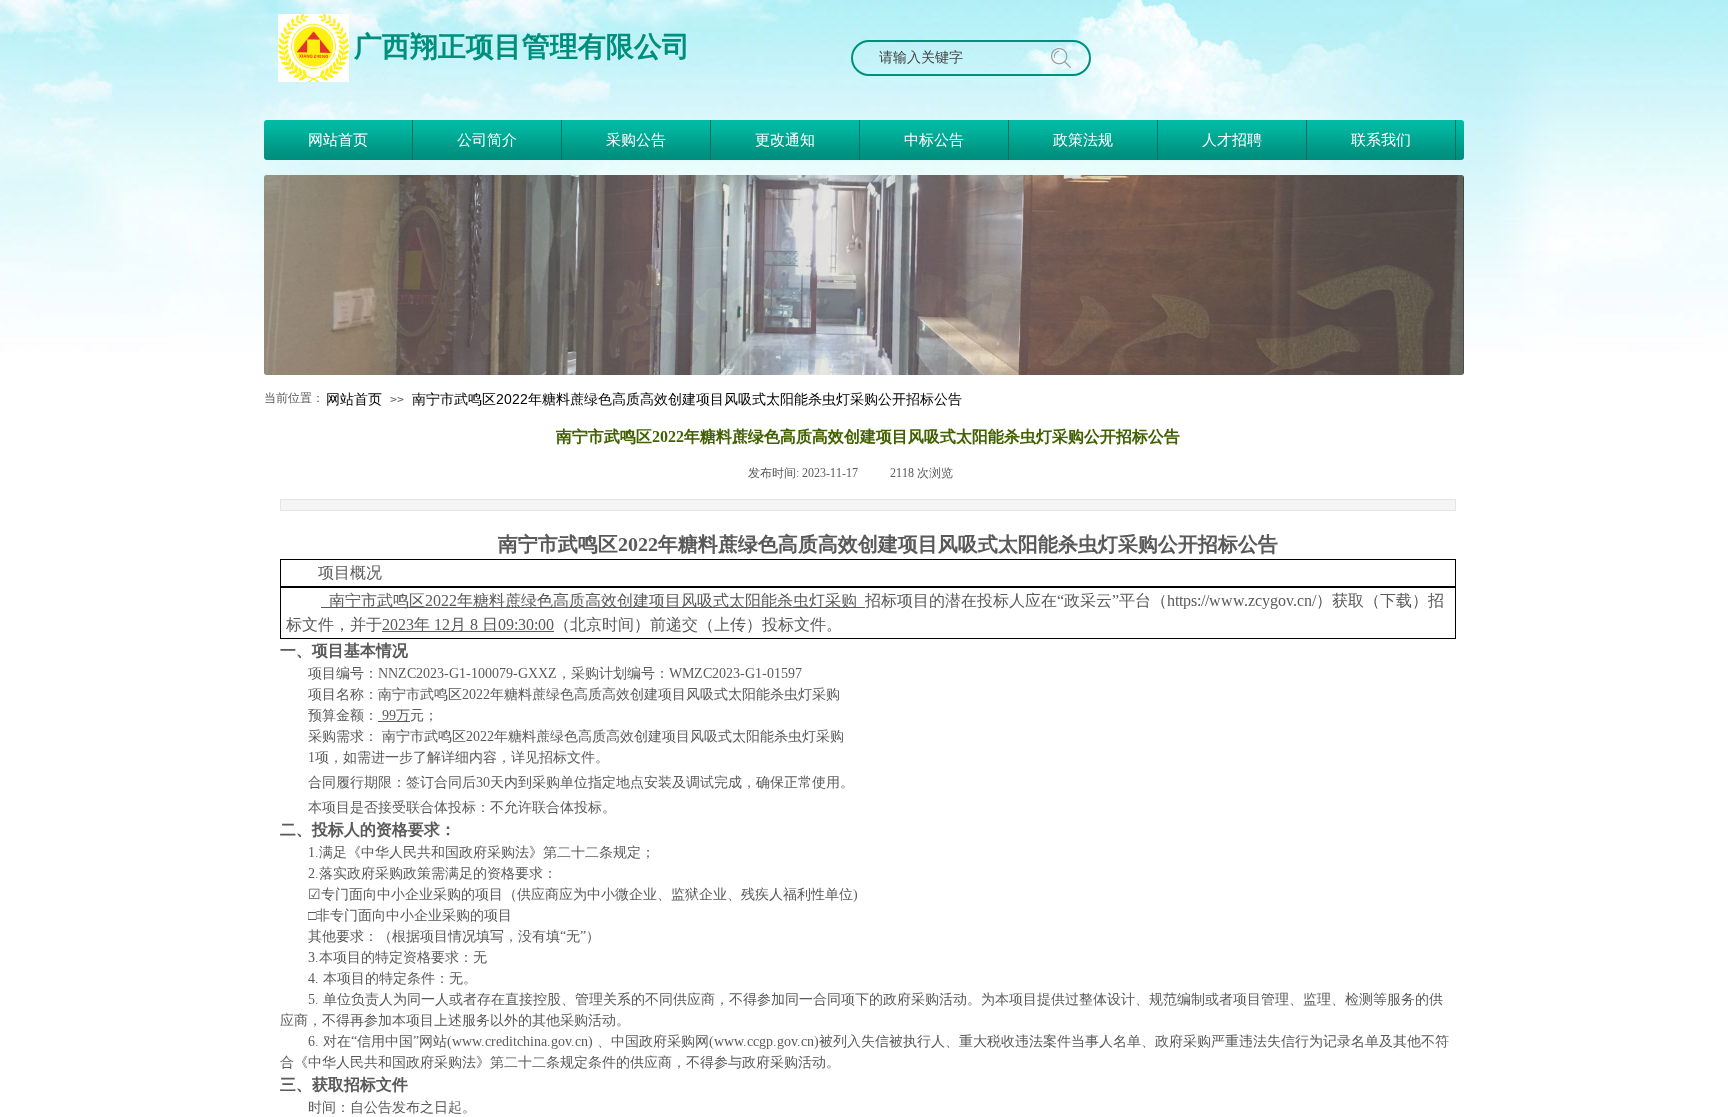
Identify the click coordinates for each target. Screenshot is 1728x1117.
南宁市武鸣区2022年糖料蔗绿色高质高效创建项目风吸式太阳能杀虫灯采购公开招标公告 (687, 399)
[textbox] (949, 58)
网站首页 (354, 399)
